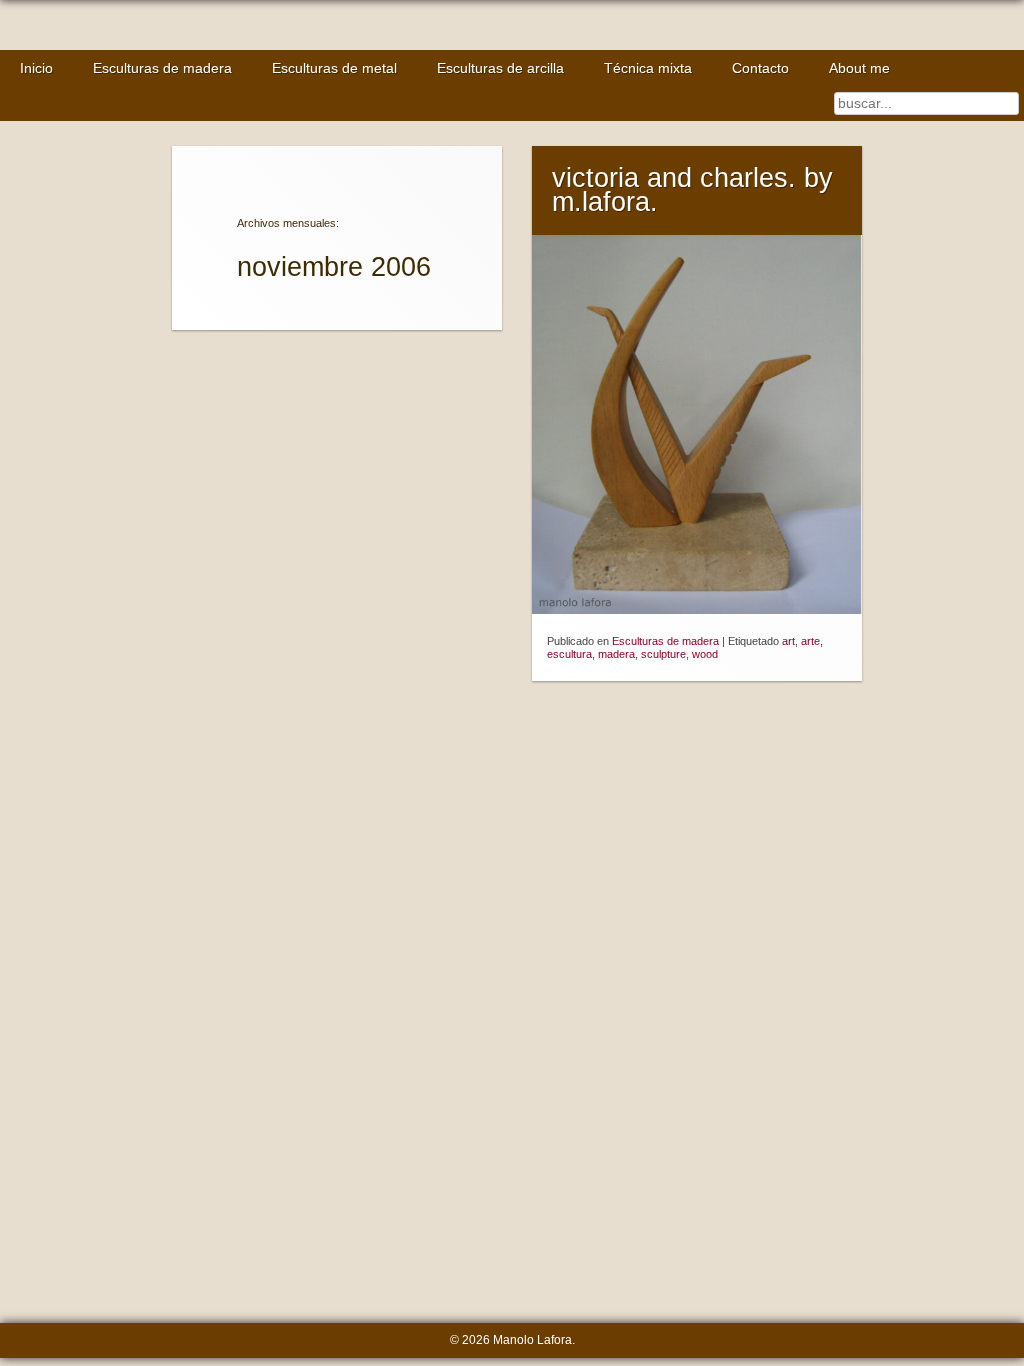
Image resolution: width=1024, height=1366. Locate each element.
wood (705, 654)
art (788, 641)
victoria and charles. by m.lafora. (692, 190)
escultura (569, 654)
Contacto (760, 68)
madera (616, 654)
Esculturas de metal (334, 68)
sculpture (663, 654)
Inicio (36, 68)
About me (859, 68)
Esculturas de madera (162, 68)
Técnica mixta (648, 68)
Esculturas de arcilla (500, 68)
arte (810, 641)
